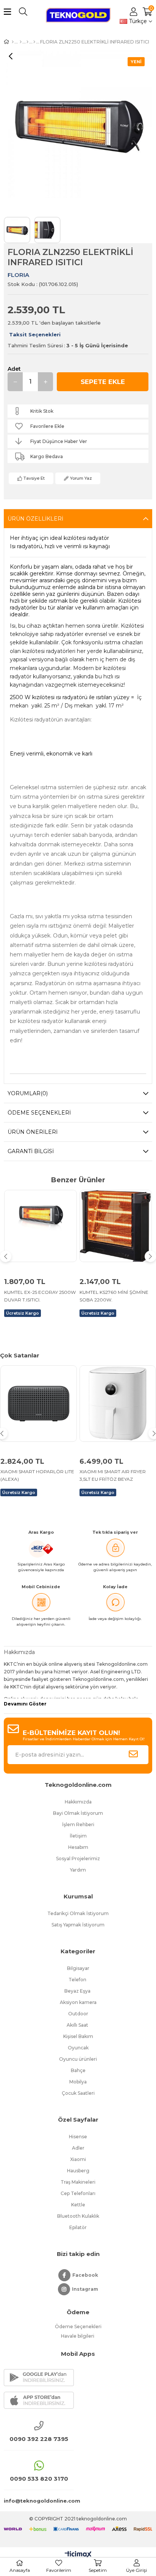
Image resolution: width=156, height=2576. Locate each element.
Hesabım (78, 1847)
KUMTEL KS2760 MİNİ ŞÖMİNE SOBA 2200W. (114, 1296)
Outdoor (78, 2014)
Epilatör (78, 2227)
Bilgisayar (78, 1968)
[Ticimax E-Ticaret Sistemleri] (78, 2555)
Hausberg (78, 2171)
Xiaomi (78, 2159)
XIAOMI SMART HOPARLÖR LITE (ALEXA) (37, 1475)
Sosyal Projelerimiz (78, 1859)
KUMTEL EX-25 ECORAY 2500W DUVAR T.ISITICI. (40, 1296)
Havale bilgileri (78, 2336)
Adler (78, 2148)
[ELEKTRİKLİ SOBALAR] (21, 42)
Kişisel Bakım (78, 2036)
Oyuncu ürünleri (78, 2059)
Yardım (78, 1870)
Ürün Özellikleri (35, 519)
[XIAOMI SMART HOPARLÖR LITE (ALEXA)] (39, 1404)
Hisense (78, 2137)
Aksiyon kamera (78, 2002)
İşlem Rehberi (78, 1824)
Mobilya (78, 2082)
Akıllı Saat (78, 2025)
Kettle (78, 2205)
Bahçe (78, 2070)
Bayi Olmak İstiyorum (78, 1813)
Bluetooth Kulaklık (78, 2216)
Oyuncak (78, 2048)
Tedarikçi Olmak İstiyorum (78, 1913)
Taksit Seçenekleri (35, 334)
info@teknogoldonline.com (39, 2501)
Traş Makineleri (78, 2182)
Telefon (78, 1980)
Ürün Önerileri (33, 1132)
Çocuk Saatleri (78, 2093)
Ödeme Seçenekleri (39, 1113)
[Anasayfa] (13, 42)
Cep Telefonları (78, 2193)
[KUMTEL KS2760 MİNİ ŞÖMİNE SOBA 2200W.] (116, 1226)
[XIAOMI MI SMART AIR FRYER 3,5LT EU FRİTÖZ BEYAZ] (118, 1404)
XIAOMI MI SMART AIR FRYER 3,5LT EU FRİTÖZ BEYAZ (113, 1475)
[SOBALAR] (27, 42)
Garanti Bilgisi (31, 1151)
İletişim (78, 1836)
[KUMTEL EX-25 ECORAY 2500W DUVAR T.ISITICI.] (41, 1226)
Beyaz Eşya (78, 1991)
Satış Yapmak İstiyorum (78, 1925)
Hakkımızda (78, 1802)
